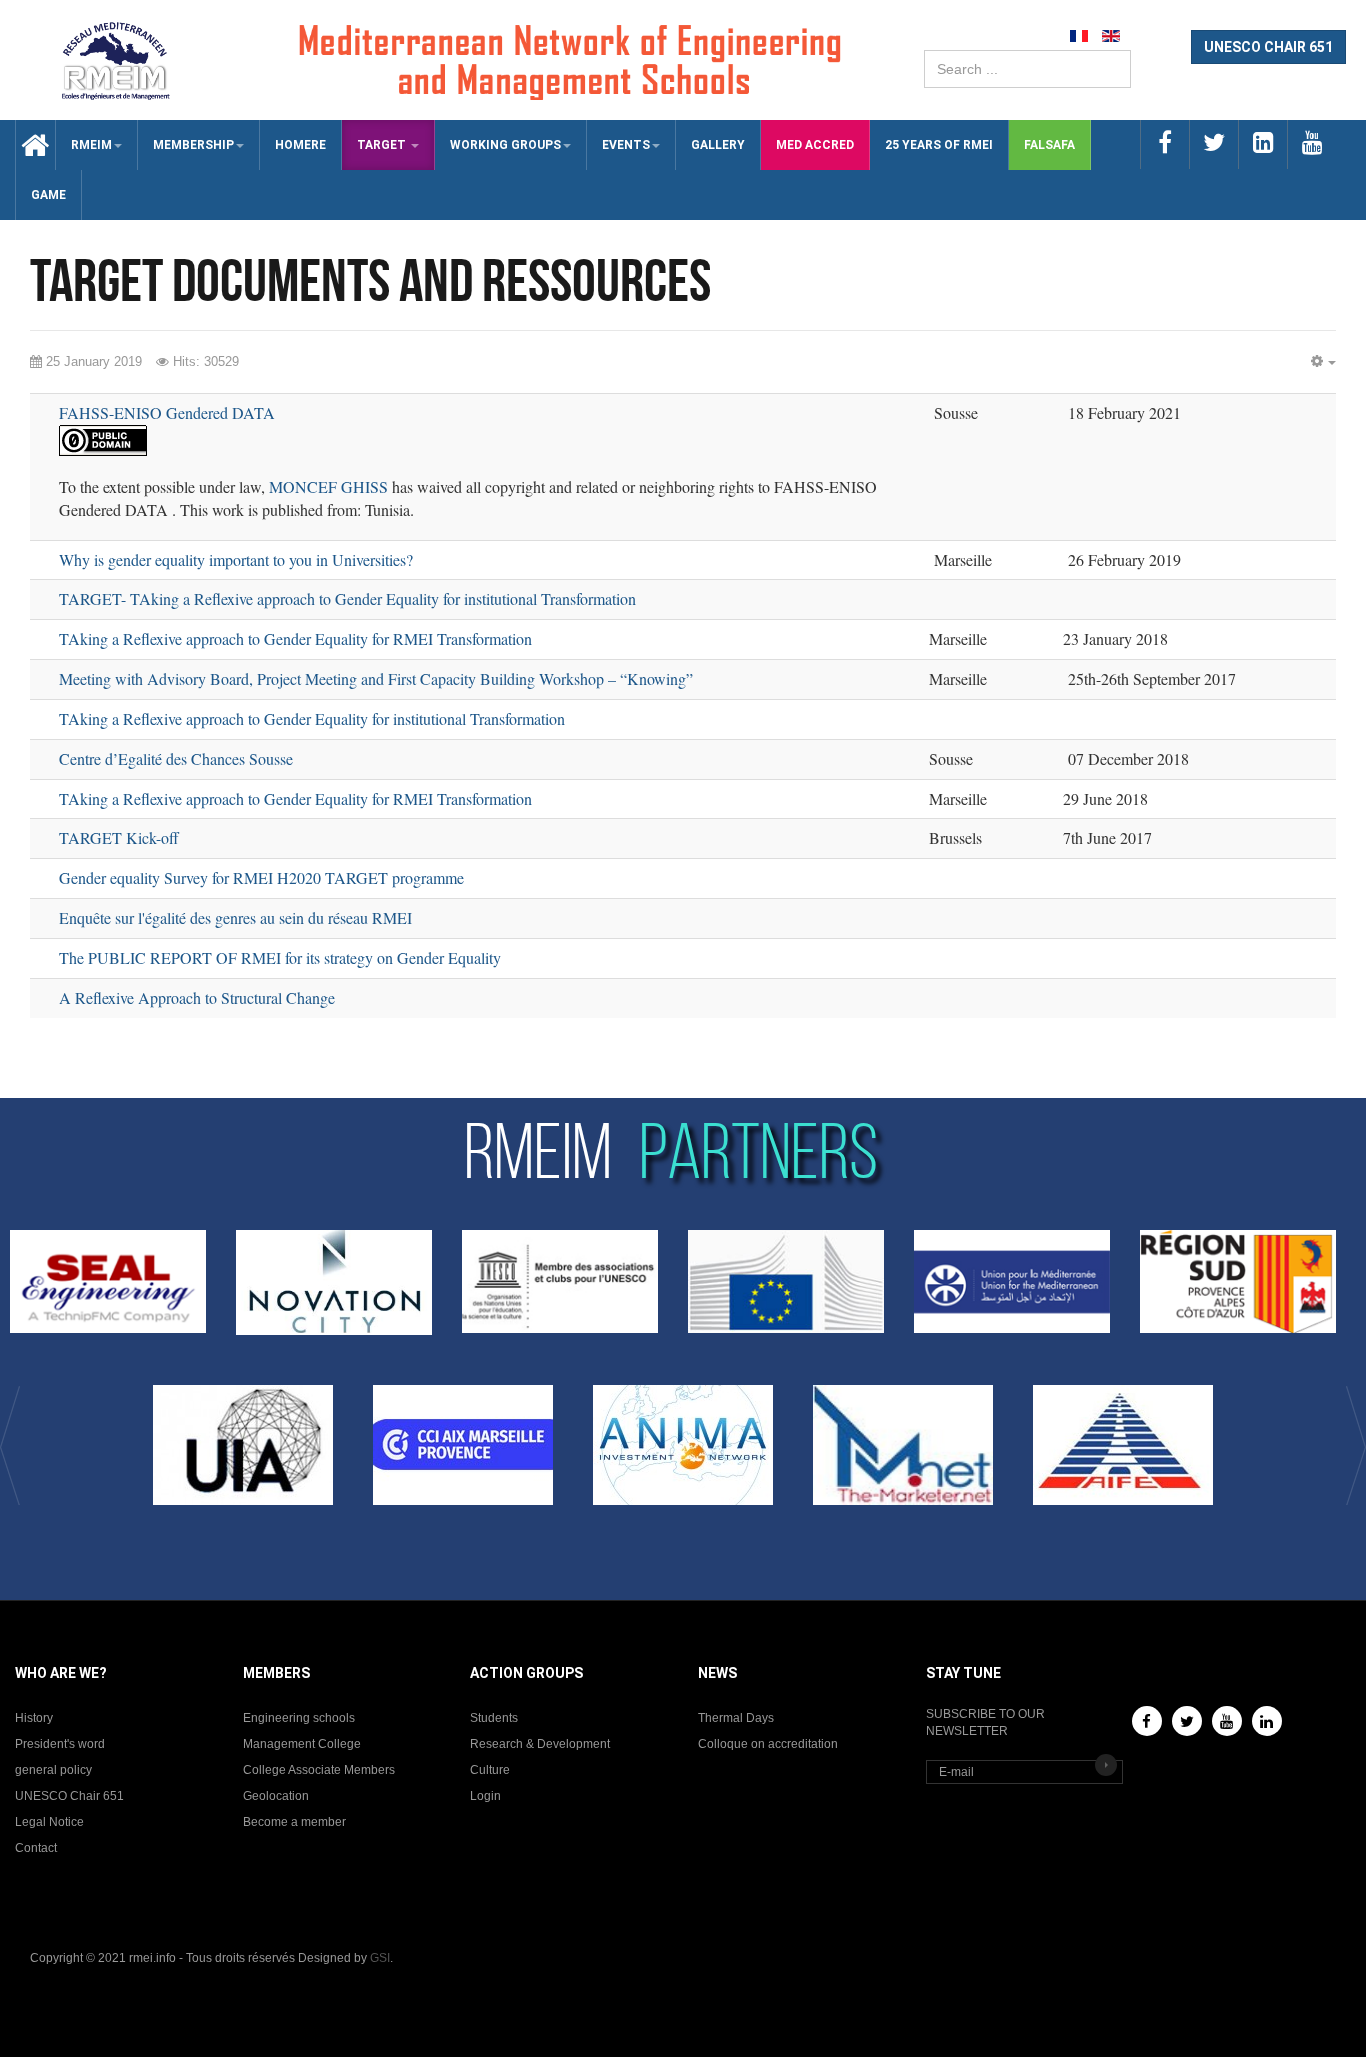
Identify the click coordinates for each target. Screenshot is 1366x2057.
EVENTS (626, 145)
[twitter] (1213, 144)
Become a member (294, 1822)
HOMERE (300, 145)
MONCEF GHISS (328, 486)
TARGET (383, 145)
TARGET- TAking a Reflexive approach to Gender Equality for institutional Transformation (347, 598)
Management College (302, 1744)
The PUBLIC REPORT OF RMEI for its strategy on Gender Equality (280, 957)
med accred (815, 145)
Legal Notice (49, 1822)
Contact (36, 1848)
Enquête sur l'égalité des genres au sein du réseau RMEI (235, 917)
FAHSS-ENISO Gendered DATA (167, 412)
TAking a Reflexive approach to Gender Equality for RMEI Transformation (295, 638)
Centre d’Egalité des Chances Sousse (176, 758)
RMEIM (91, 145)
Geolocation (276, 1796)
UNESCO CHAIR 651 (1268, 47)
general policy (53, 1770)
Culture (490, 1770)
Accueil (28, 145)
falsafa (1049, 145)
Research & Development (540, 1744)
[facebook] (1164, 144)
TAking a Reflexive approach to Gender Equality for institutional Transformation (312, 718)
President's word (60, 1744)
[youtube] (1311, 144)
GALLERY (718, 145)
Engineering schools (299, 1718)
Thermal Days (736, 1718)
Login (485, 1796)
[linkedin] (1262, 144)
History (34, 1718)
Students (494, 1718)
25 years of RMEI (939, 145)
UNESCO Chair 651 (69, 1796)
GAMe (48, 195)
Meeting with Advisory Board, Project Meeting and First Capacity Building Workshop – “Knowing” (376, 678)
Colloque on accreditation (768, 1744)
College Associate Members (319, 1770)
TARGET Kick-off (119, 837)
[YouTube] (1227, 1721)
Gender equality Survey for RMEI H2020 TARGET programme (261, 877)
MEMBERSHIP (193, 145)
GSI (380, 1958)
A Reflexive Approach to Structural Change (197, 997)
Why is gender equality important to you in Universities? (236, 559)
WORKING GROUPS (505, 145)
